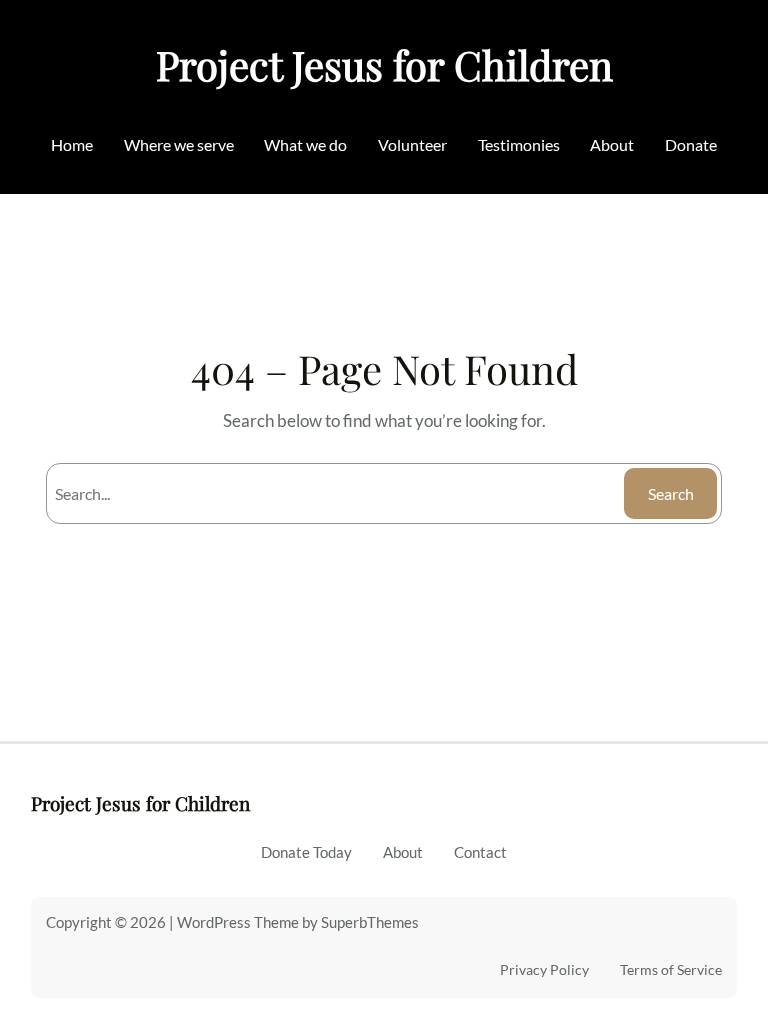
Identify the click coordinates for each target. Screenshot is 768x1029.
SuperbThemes (370, 922)
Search (671, 493)
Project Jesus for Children (384, 64)
